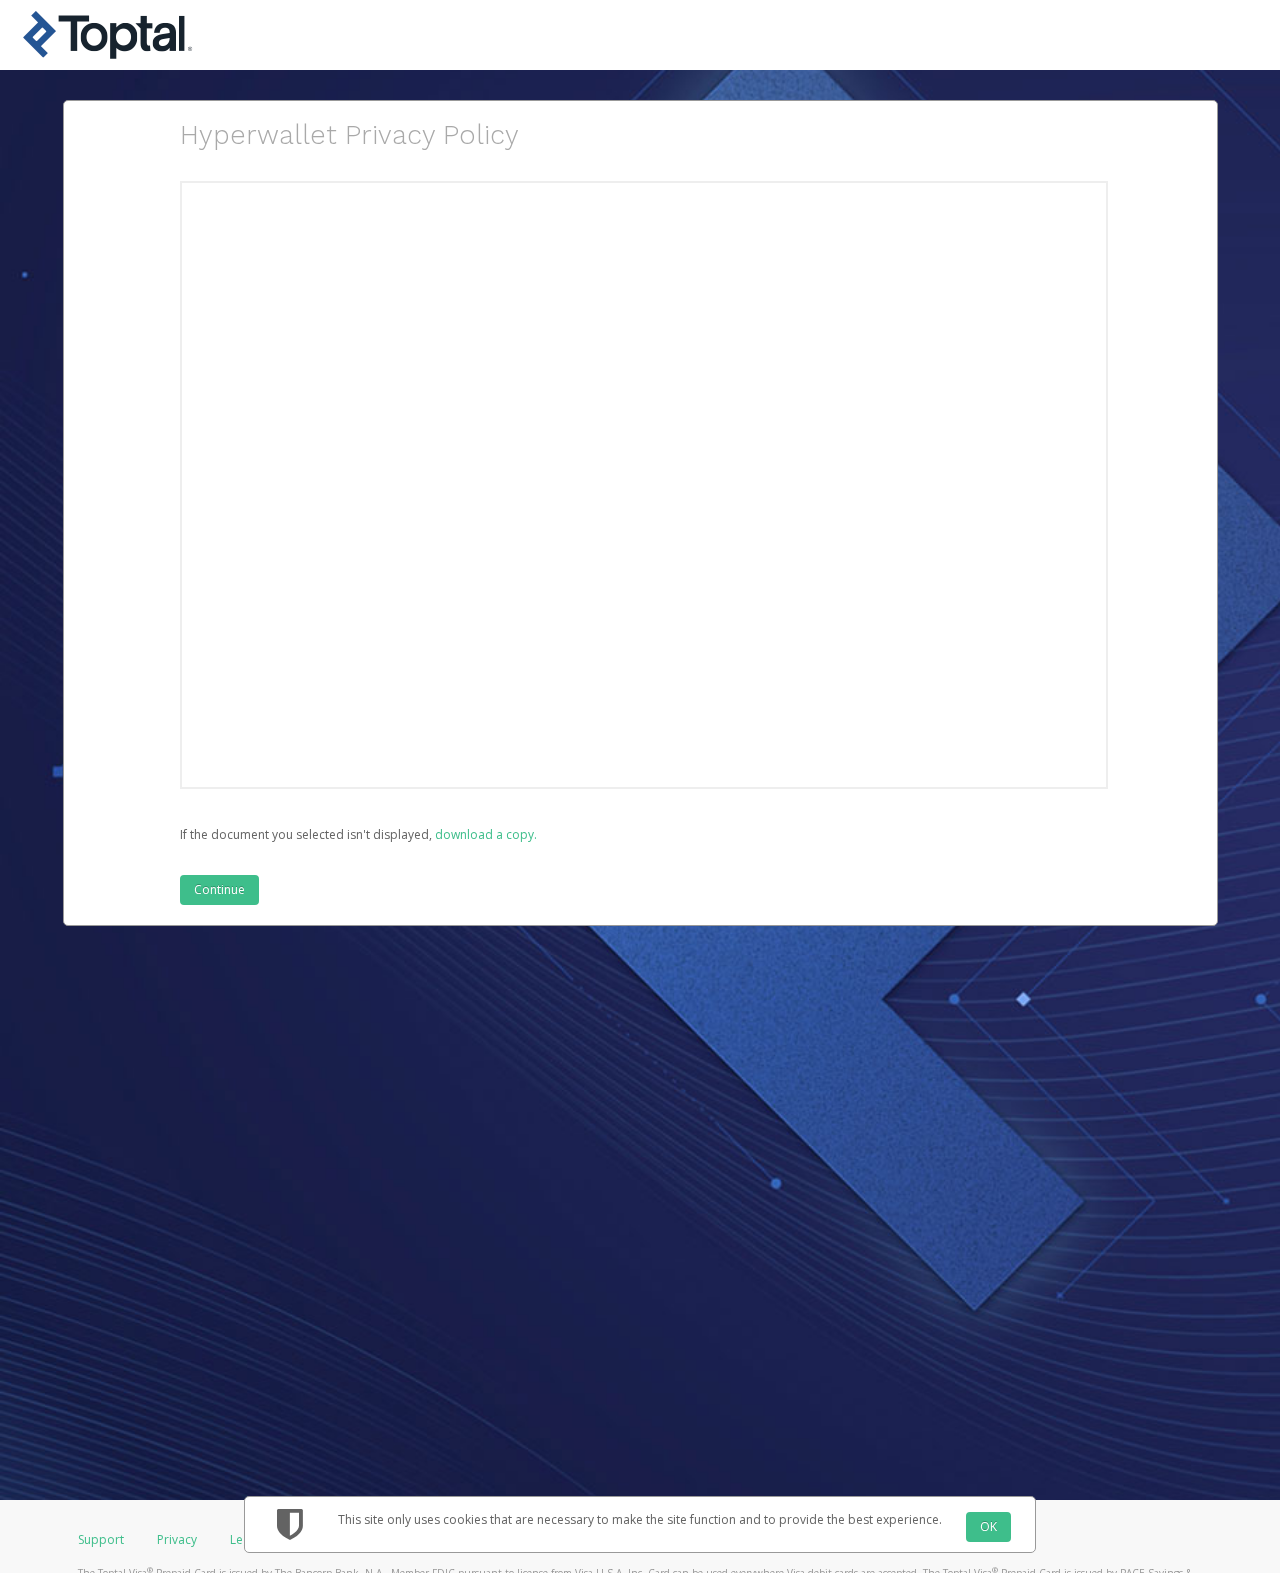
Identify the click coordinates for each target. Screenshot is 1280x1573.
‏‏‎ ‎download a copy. (484, 834)
